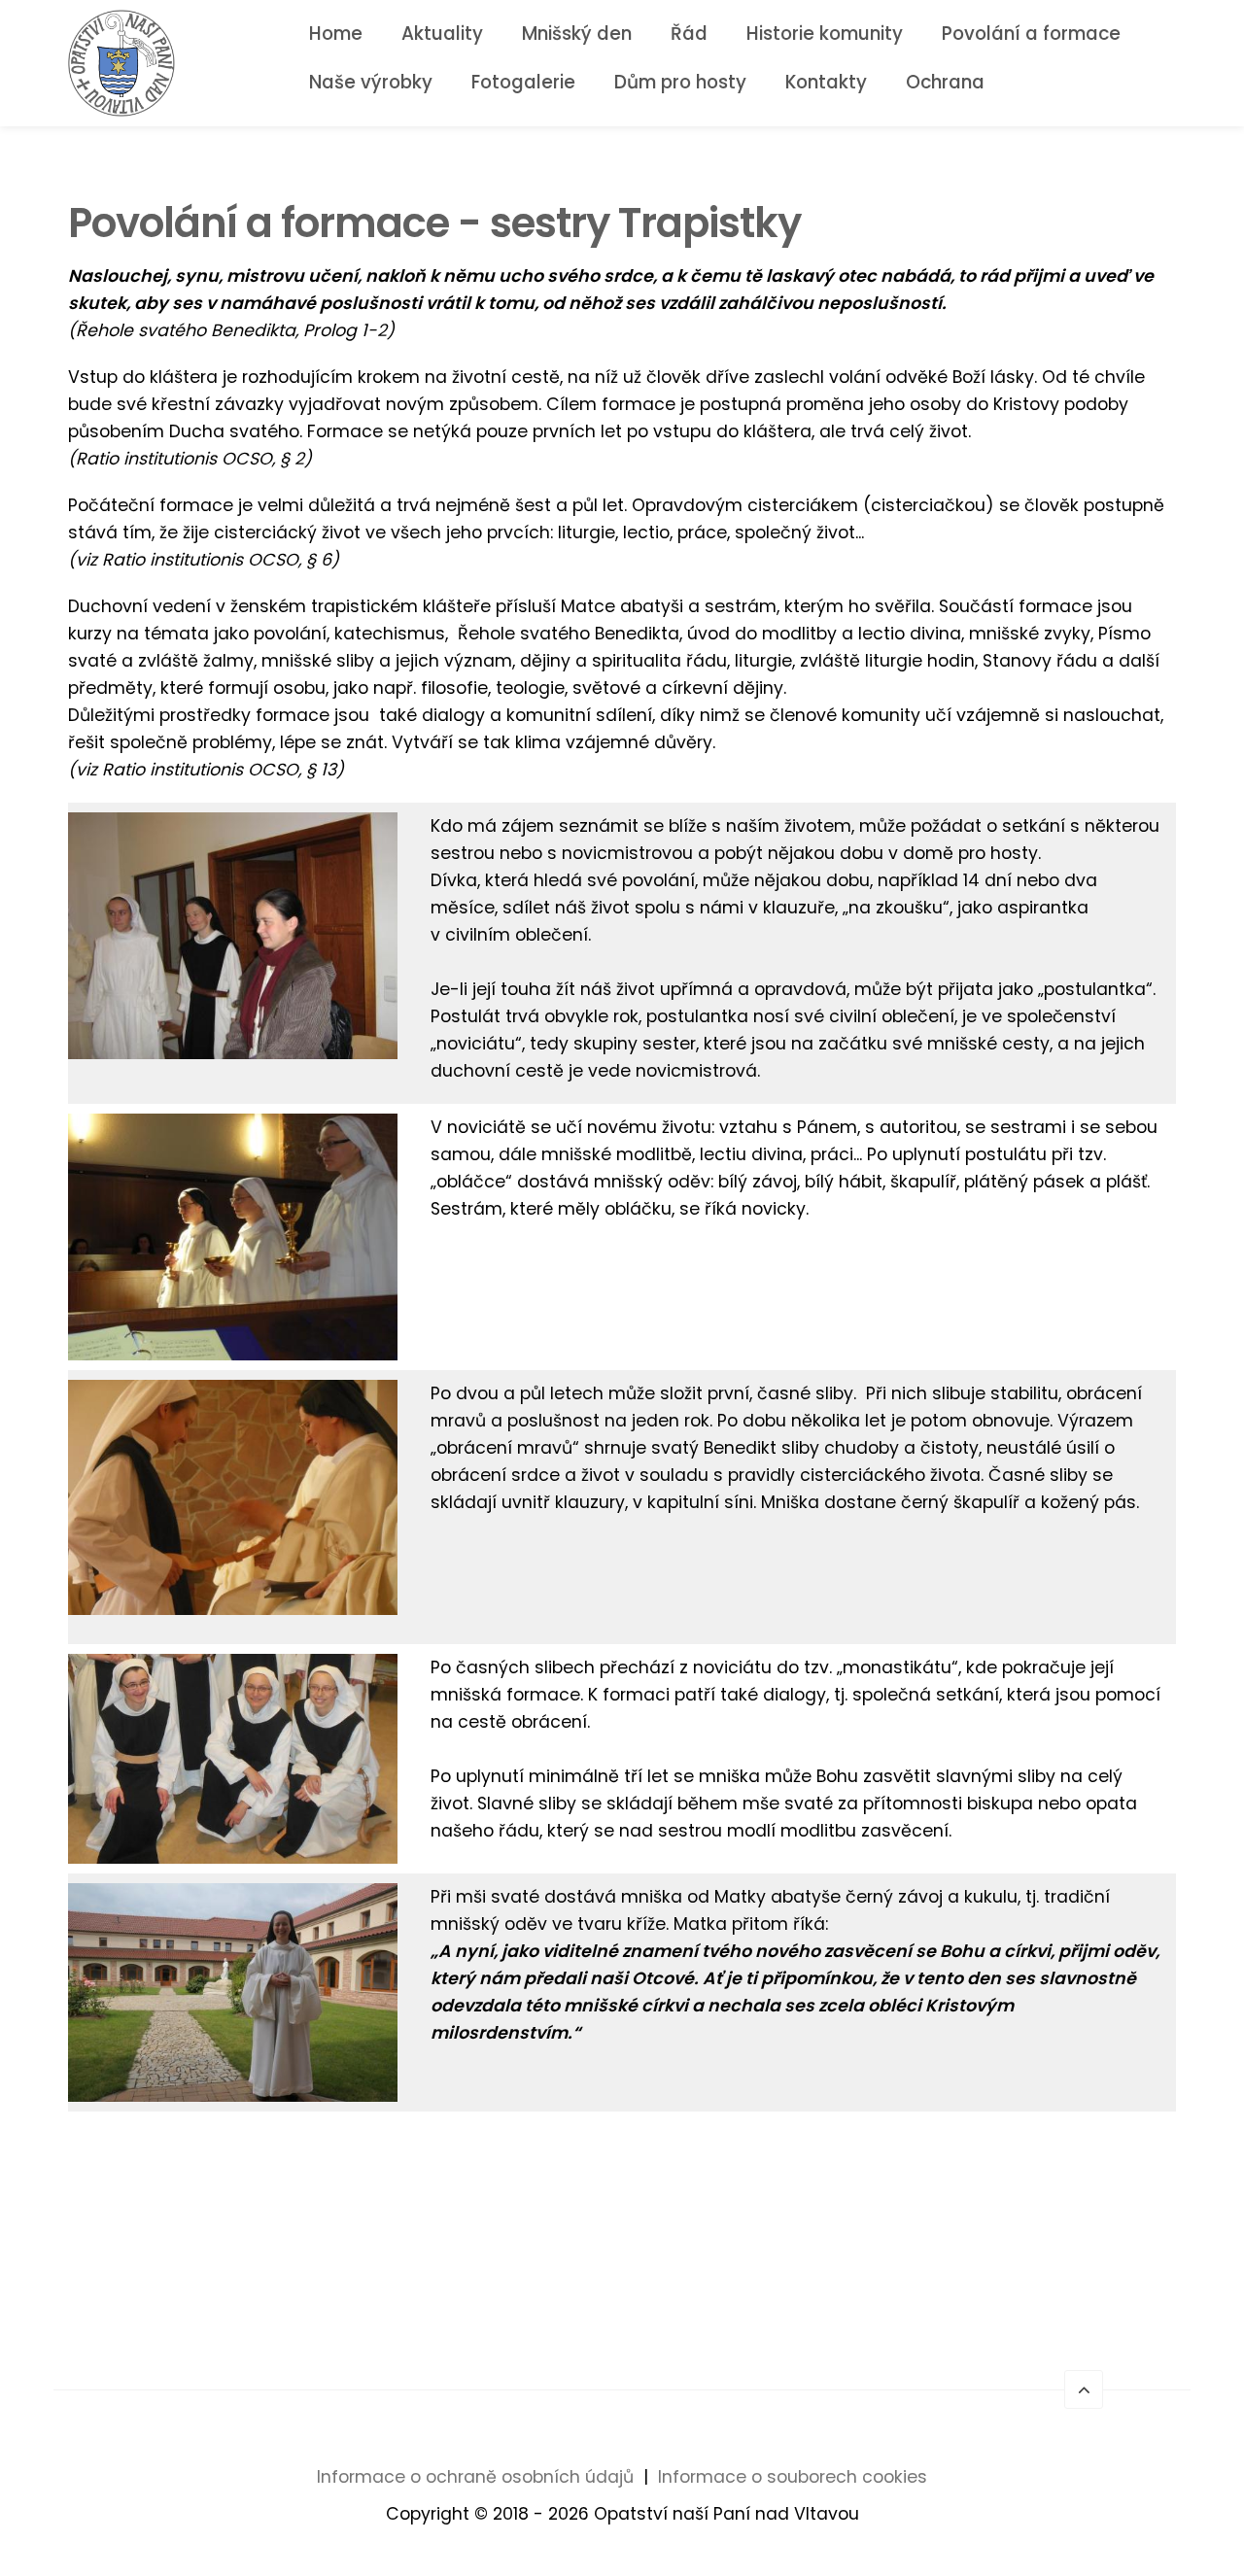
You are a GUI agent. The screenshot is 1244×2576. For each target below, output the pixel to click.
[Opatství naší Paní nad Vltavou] (121, 62)
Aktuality (442, 34)
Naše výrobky (371, 82)
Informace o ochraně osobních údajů (475, 2477)
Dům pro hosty (680, 82)
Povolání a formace (1031, 34)
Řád (689, 34)
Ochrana (945, 82)
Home (336, 34)
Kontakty (826, 82)
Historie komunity (825, 34)
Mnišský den (577, 34)
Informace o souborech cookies (793, 2477)
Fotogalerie (523, 82)
